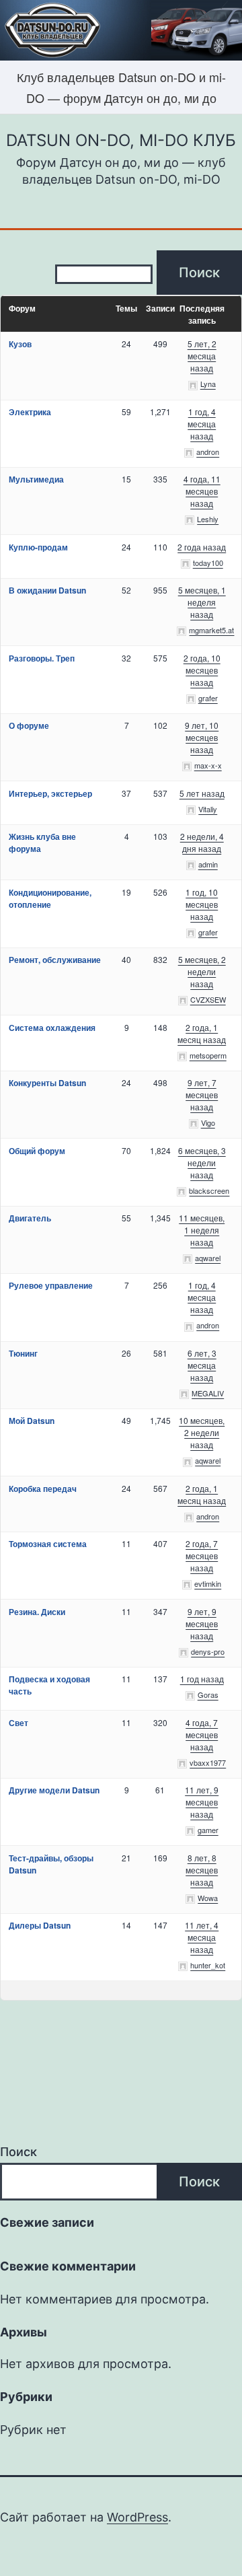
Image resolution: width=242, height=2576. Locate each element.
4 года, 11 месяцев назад (202, 491)
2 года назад (202, 547)
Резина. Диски (37, 1612)
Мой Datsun (32, 1421)
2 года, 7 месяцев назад (202, 1555)
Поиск (18, 2152)
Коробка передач (43, 1489)
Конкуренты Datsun (47, 1083)
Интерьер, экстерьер (50, 793)
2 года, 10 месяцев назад (202, 670)
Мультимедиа (36, 479)
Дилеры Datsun (40, 1925)
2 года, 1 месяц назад (202, 1033)
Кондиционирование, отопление (50, 898)
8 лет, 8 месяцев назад (202, 1870)
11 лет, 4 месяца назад (202, 1937)
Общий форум (37, 1151)
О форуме (29, 725)
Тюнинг (23, 1353)
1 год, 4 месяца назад (202, 424)
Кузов (20, 344)
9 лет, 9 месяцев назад (202, 1623)
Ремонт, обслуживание (55, 960)
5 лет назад (202, 793)
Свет (18, 1723)
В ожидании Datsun (47, 590)
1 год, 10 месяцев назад (202, 904)
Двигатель (30, 1218)
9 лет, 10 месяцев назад (202, 737)
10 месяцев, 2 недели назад (202, 1432)
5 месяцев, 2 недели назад (202, 971)
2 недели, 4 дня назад (202, 842)
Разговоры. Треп (42, 658)
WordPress (137, 2517)
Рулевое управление (51, 1285)
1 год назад (202, 1679)
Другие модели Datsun (54, 1790)
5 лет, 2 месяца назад (202, 356)
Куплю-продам (38, 547)
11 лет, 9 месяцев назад (202, 1802)
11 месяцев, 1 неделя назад (202, 1230)
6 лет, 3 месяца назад (202, 1365)
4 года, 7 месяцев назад (202, 1734)
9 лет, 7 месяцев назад (202, 1095)
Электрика (30, 412)
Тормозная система (48, 1544)
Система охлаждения (52, 1028)
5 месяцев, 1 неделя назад (202, 602)
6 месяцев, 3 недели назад (202, 1162)
